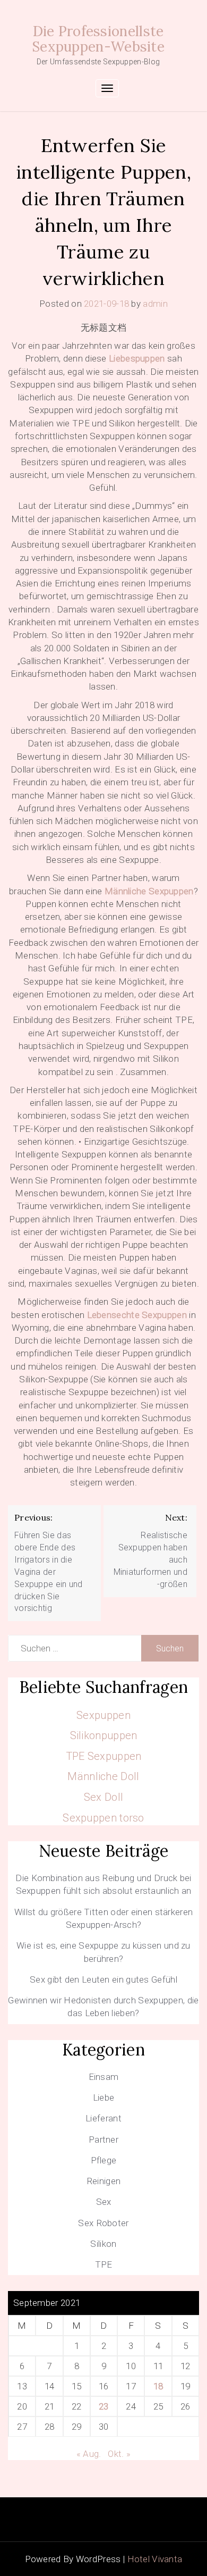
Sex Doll (103, 1797)
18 (158, 2386)
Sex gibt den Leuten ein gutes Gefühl (103, 1979)
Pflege (104, 2160)
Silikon (103, 2244)
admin (155, 304)
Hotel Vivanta (155, 2559)
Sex (104, 2202)
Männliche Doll (103, 1776)
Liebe (104, 2097)
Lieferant (103, 2118)
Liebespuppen (137, 358)
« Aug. (89, 2454)
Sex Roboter (103, 2223)
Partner (103, 2139)
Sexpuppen (103, 1715)
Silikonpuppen (104, 1735)
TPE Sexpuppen (104, 1756)
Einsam (104, 2077)
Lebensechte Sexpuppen (137, 1315)
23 (104, 2406)
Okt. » (119, 2454)
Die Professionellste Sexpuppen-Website (98, 39)
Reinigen (103, 2181)
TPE (104, 2264)
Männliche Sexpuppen (149, 891)
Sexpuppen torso (103, 1818)
